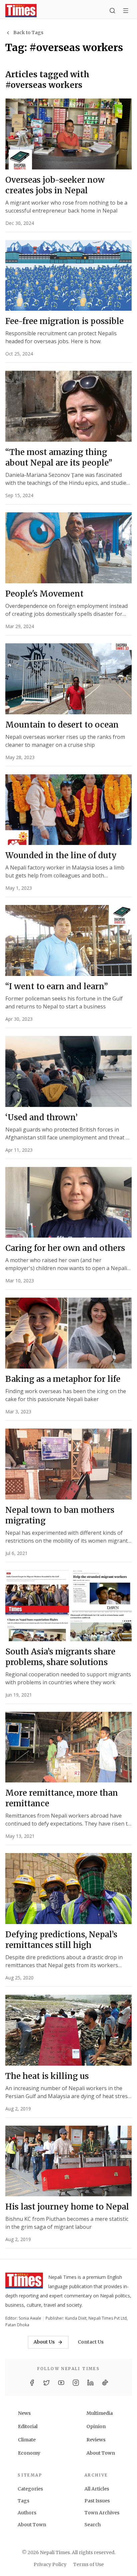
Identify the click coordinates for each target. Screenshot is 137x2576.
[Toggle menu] (126, 11)
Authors (27, 2513)
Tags (23, 2501)
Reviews (96, 2440)
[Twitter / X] (47, 2383)
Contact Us (91, 2342)
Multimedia (100, 2413)
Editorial (28, 2426)
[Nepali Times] (24, 2282)
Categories (30, 2489)
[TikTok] (105, 2383)
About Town (101, 2453)
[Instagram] (76, 2383)
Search (93, 2525)
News (24, 2413)
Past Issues (97, 2501)
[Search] (112, 11)
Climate (27, 2440)
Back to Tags (28, 32)
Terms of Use (88, 2564)
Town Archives (102, 2513)
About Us (44, 2342)
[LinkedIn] (90, 2383)
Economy (29, 2453)
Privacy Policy (50, 2564)
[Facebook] (32, 2383)
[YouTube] (61, 2383)
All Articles (97, 2489)
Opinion (96, 2426)
